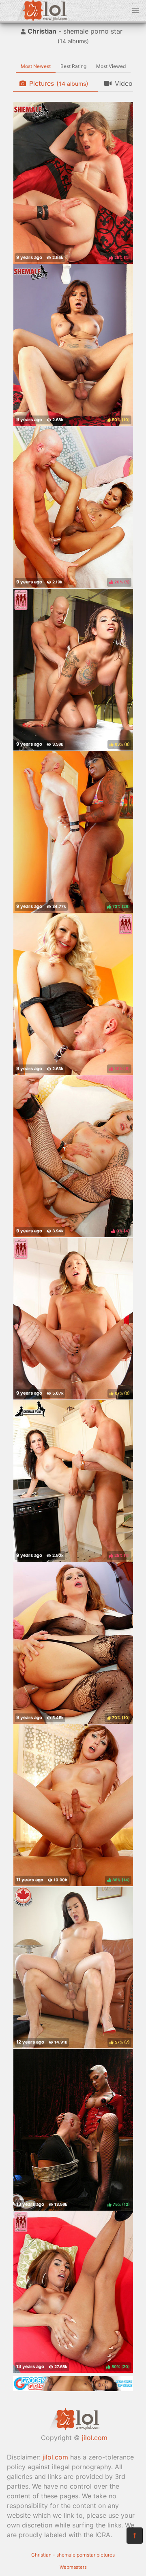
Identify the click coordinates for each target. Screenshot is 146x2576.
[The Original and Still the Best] (73, 2389)
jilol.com (95, 2438)
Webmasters (73, 2567)
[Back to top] (135, 2536)
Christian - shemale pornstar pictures (73, 2555)
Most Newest (36, 66)
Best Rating (73, 66)
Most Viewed (111, 66)
